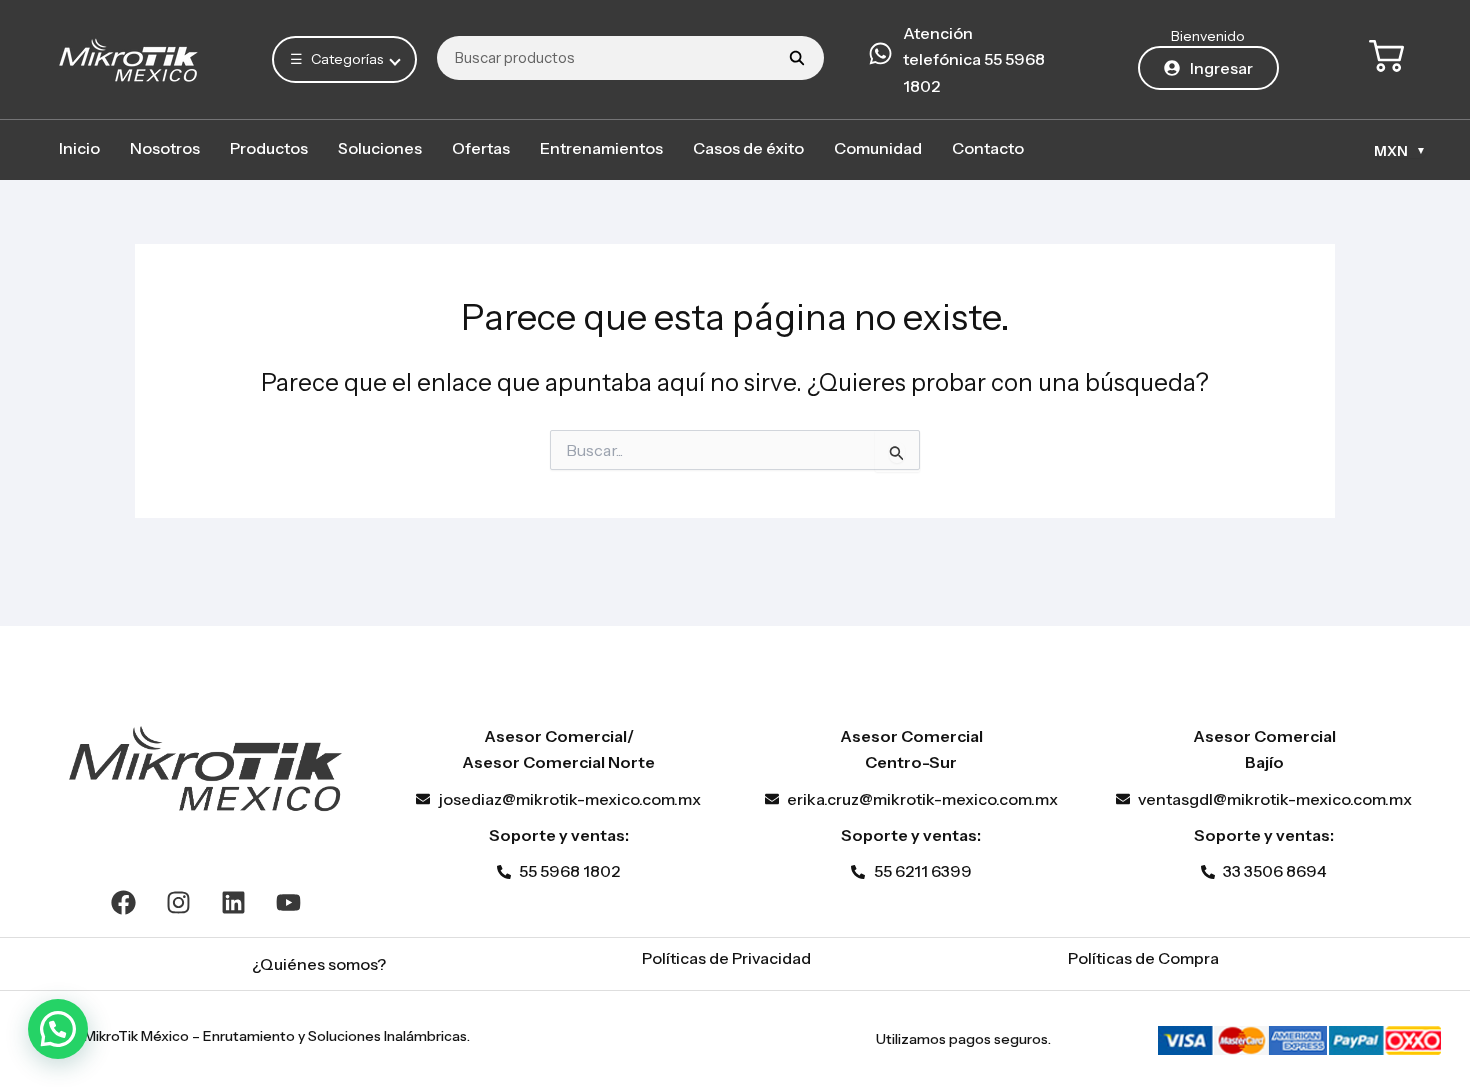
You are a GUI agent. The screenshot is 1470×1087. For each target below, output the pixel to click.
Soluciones (380, 148)
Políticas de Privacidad (726, 958)
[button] (58, 1029)
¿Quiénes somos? (319, 964)
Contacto (988, 148)
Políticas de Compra (1143, 958)
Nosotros (165, 148)
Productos (269, 148)
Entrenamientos (601, 148)
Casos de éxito (748, 148)
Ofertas (481, 148)
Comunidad (878, 148)
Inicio (79, 148)
